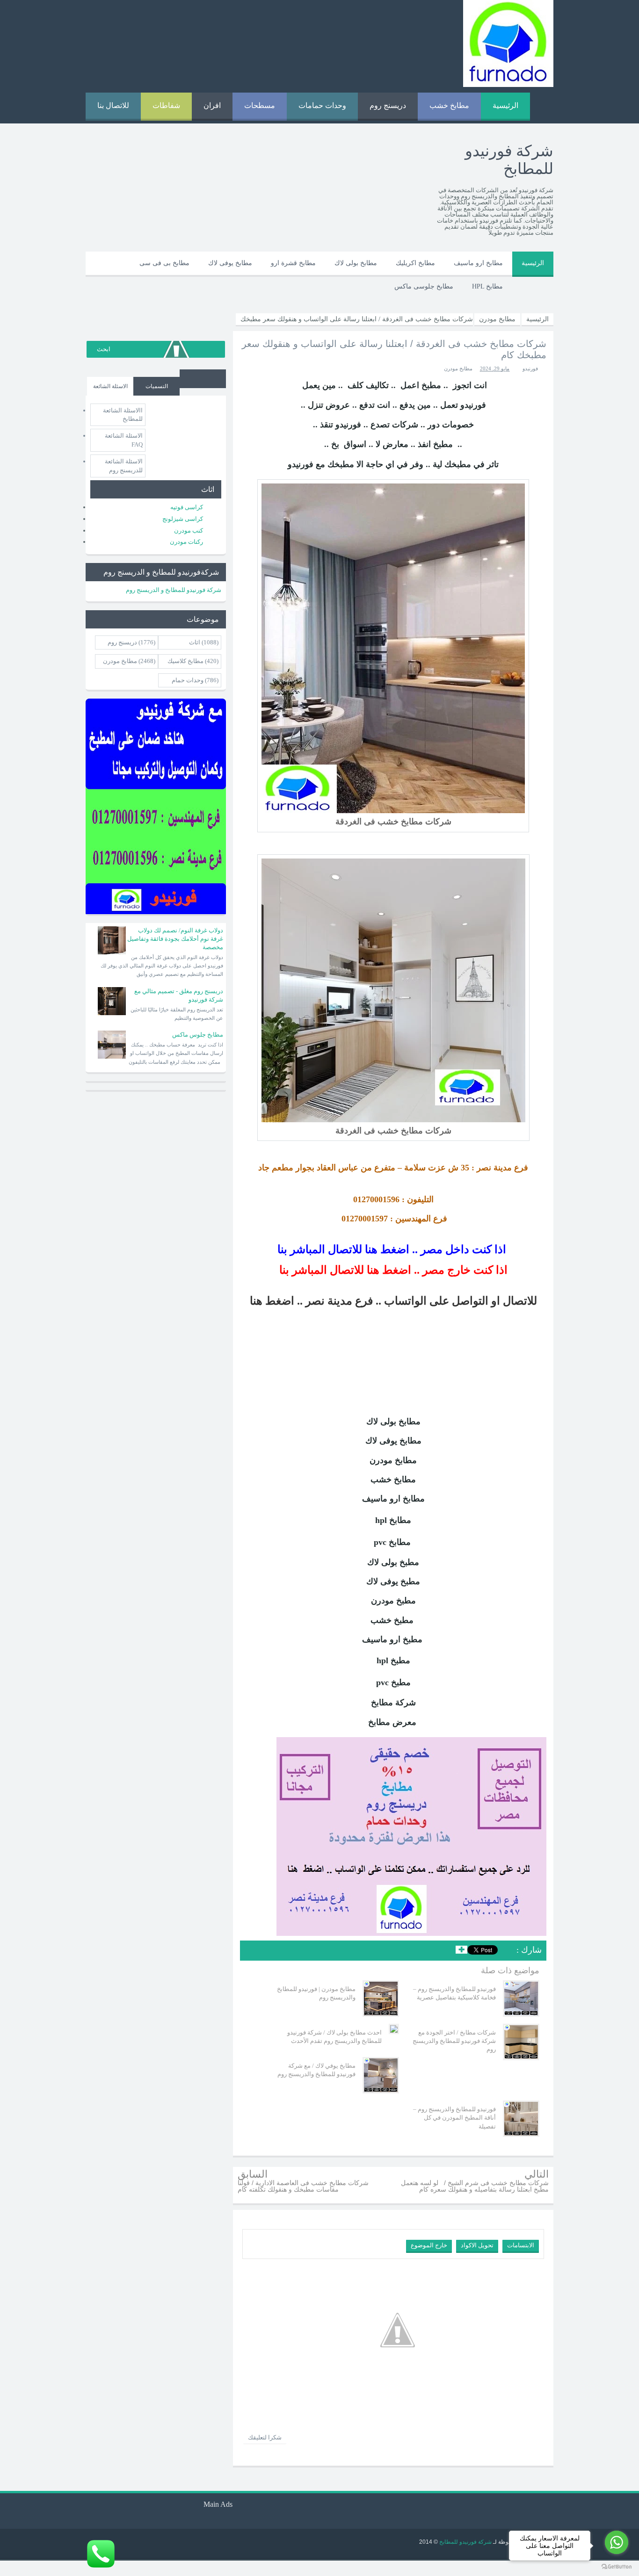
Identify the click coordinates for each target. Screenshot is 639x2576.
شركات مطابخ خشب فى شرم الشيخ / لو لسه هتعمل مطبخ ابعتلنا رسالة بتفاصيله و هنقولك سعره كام (475, 2186)
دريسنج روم (388, 105)
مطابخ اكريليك (415, 263)
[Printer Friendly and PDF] (253, 1952)
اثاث (195, 642)
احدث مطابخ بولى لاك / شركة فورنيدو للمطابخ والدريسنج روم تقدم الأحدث (334, 2037)
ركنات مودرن (186, 542)
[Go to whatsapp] (617, 2542)
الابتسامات (521, 2245)
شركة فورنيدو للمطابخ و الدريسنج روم (174, 590)
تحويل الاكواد (477, 2245)
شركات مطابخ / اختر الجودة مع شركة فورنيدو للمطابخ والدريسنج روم (454, 2041)
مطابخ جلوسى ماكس (424, 286)
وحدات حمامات (322, 105)
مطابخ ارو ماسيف (478, 263)
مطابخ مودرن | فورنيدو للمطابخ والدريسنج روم (316, 1993)
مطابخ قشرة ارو (293, 263)
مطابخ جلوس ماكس (198, 1035)
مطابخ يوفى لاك (230, 263)
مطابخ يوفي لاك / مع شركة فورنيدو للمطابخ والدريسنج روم (316, 2070)
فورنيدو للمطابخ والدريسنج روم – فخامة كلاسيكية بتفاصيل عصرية (454, 1993)
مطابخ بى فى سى (164, 263)
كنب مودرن (189, 530)
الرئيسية (505, 105)
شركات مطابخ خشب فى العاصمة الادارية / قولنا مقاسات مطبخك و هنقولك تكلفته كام (303, 2186)
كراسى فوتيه (187, 507)
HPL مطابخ (487, 286)
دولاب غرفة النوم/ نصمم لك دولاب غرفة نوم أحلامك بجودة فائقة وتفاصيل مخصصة (175, 939)
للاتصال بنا (113, 105)
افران (212, 105)
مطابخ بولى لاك (356, 263)
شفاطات (166, 105)
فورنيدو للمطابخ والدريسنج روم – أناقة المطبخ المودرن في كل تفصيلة (454, 2118)
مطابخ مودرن (458, 368)
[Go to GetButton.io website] (617, 2567)
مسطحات (260, 105)
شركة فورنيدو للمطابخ (465, 2542)
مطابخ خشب (449, 105)
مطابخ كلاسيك (185, 661)
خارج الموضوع (429, 2245)
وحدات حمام (188, 680)
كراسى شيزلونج (183, 519)
